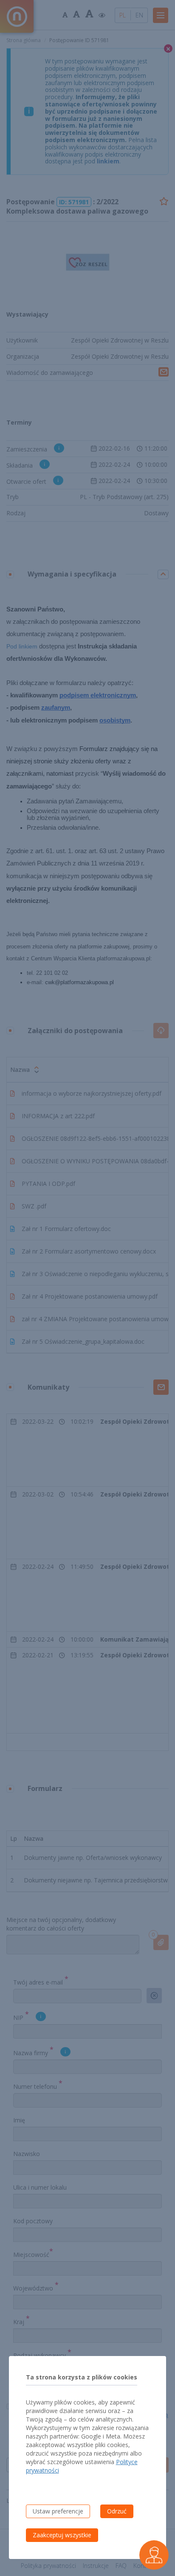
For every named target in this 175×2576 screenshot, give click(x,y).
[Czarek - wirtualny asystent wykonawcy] (154, 2555)
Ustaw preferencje (58, 2511)
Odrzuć (117, 2511)
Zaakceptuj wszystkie (62, 2535)
